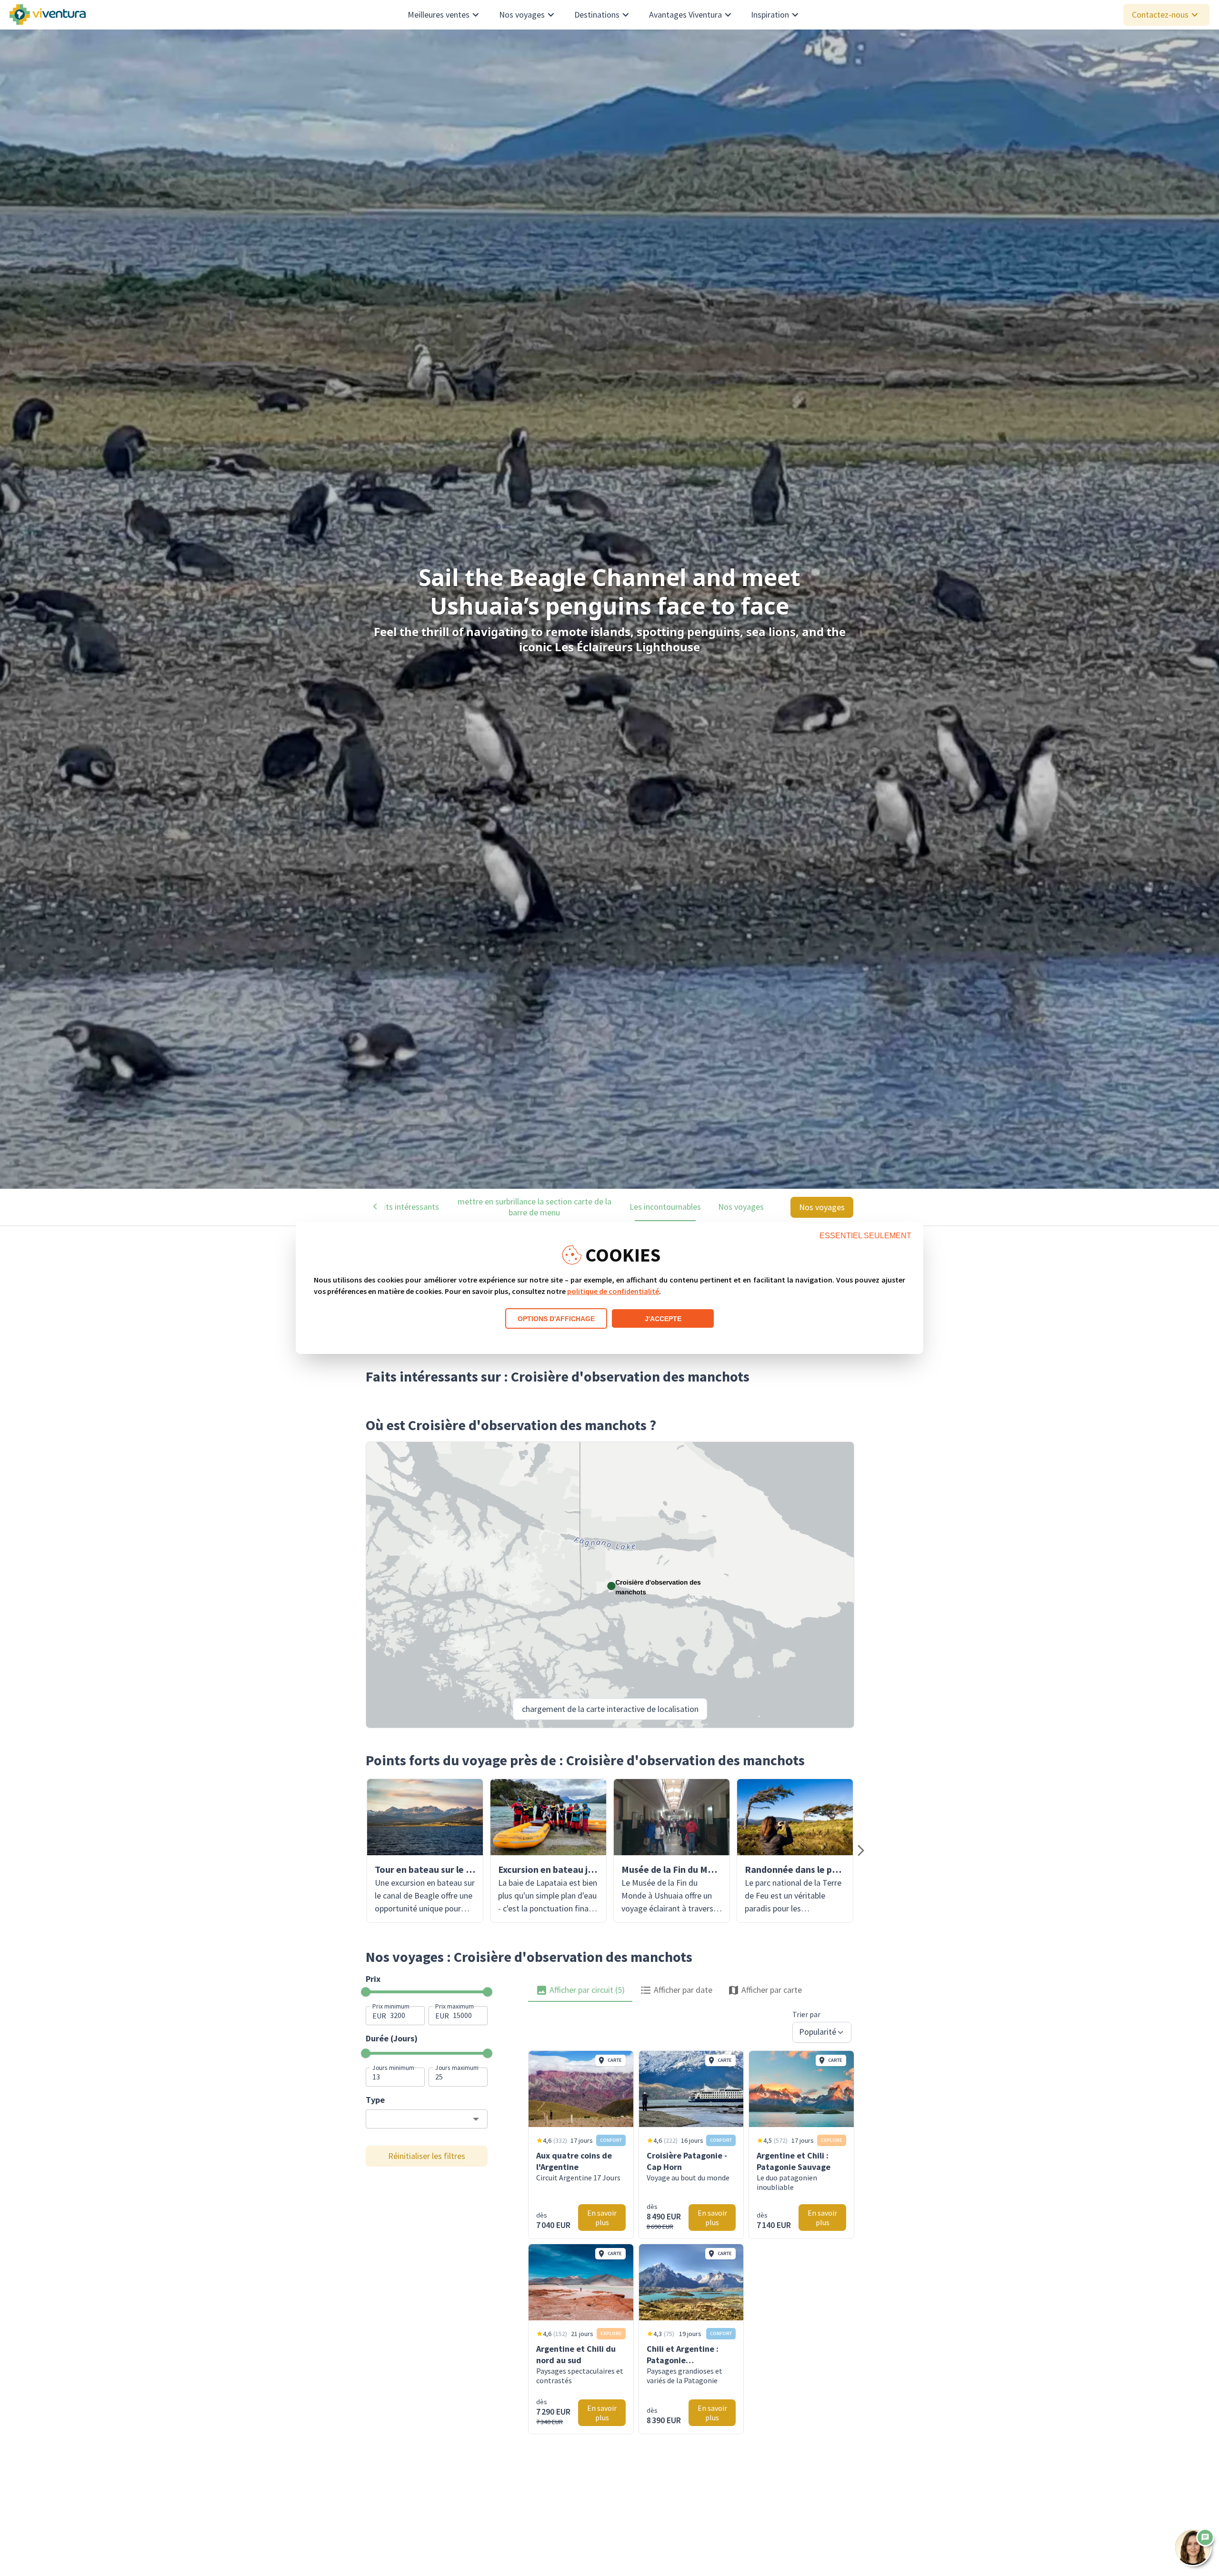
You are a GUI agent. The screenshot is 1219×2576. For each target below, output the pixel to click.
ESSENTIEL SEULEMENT (865, 1236)
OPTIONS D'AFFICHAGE (556, 1319)
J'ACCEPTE (663, 1319)
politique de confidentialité (613, 1291)
